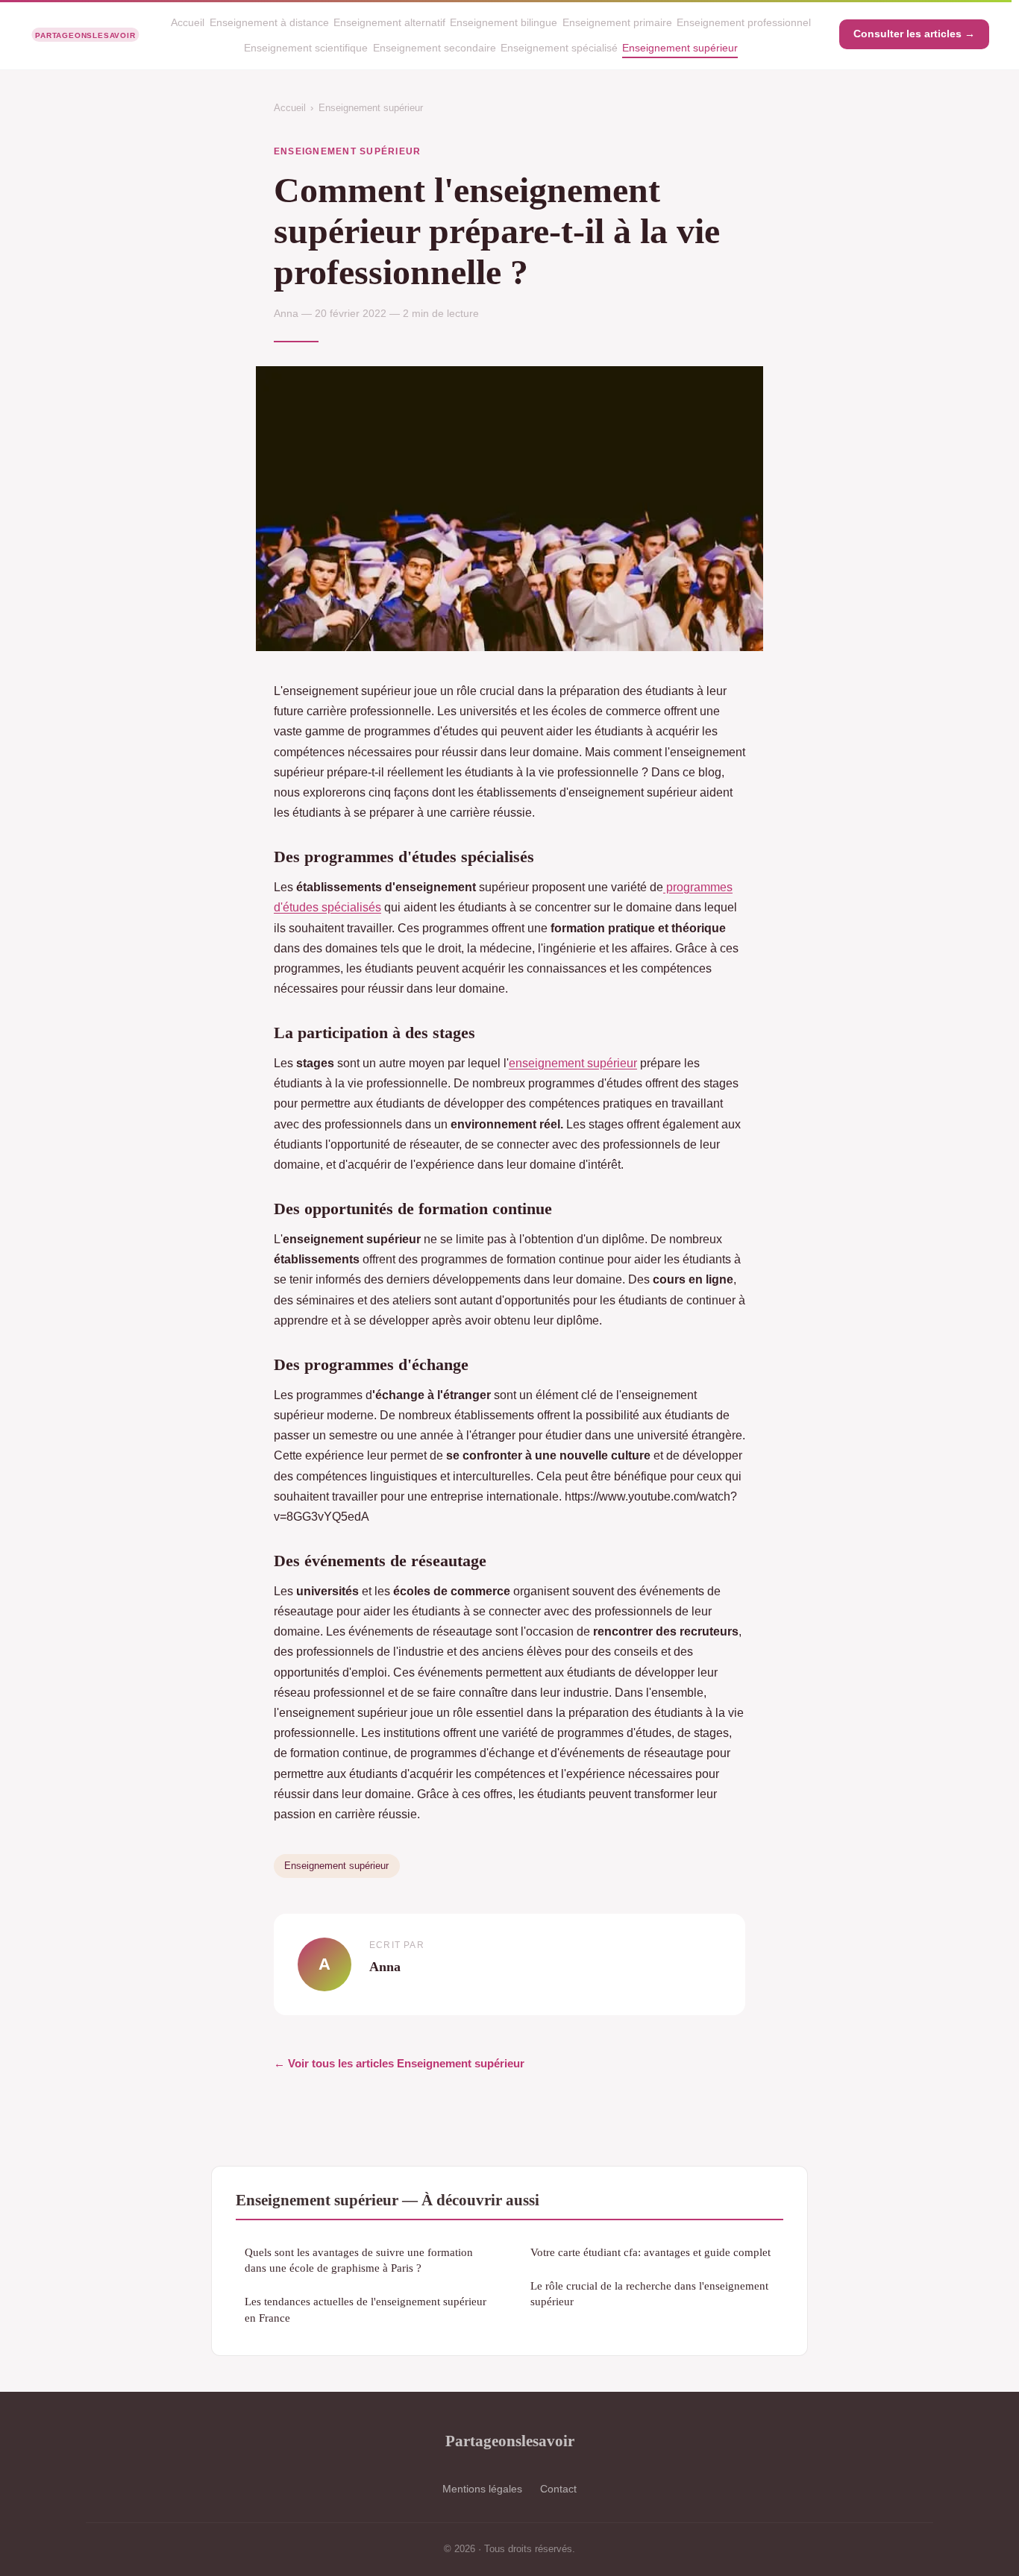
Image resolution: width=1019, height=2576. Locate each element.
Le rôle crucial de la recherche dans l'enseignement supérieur (649, 2293)
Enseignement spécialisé (559, 48)
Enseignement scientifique (306, 48)
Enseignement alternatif (389, 22)
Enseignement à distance (269, 22)
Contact (558, 2489)
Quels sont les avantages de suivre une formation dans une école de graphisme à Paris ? (359, 2260)
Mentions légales (482, 2489)
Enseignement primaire (617, 22)
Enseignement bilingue (504, 22)
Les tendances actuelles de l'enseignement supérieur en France (366, 2309)
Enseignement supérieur (680, 48)
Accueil (188, 22)
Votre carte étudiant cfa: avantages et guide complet (650, 2252)
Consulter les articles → (914, 34)
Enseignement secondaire (435, 48)
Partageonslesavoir (510, 2441)
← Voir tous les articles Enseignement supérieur (399, 2063)
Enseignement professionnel (744, 22)
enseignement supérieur (573, 1063)
